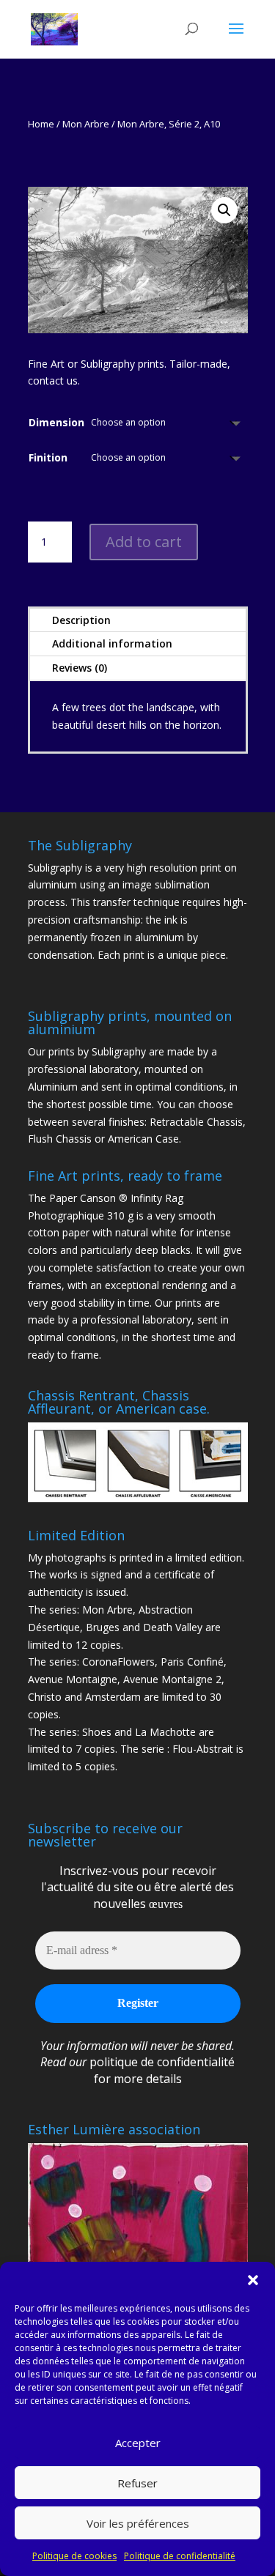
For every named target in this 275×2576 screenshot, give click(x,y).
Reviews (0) (80, 668)
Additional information (112, 643)
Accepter (138, 2443)
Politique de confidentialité (180, 2556)
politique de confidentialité (162, 2062)
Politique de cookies (74, 2556)
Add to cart (144, 542)
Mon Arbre (86, 124)
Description (81, 620)
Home (41, 124)
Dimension (56, 422)
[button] (253, 2280)
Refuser (137, 2483)
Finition (48, 457)
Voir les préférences (138, 2523)
